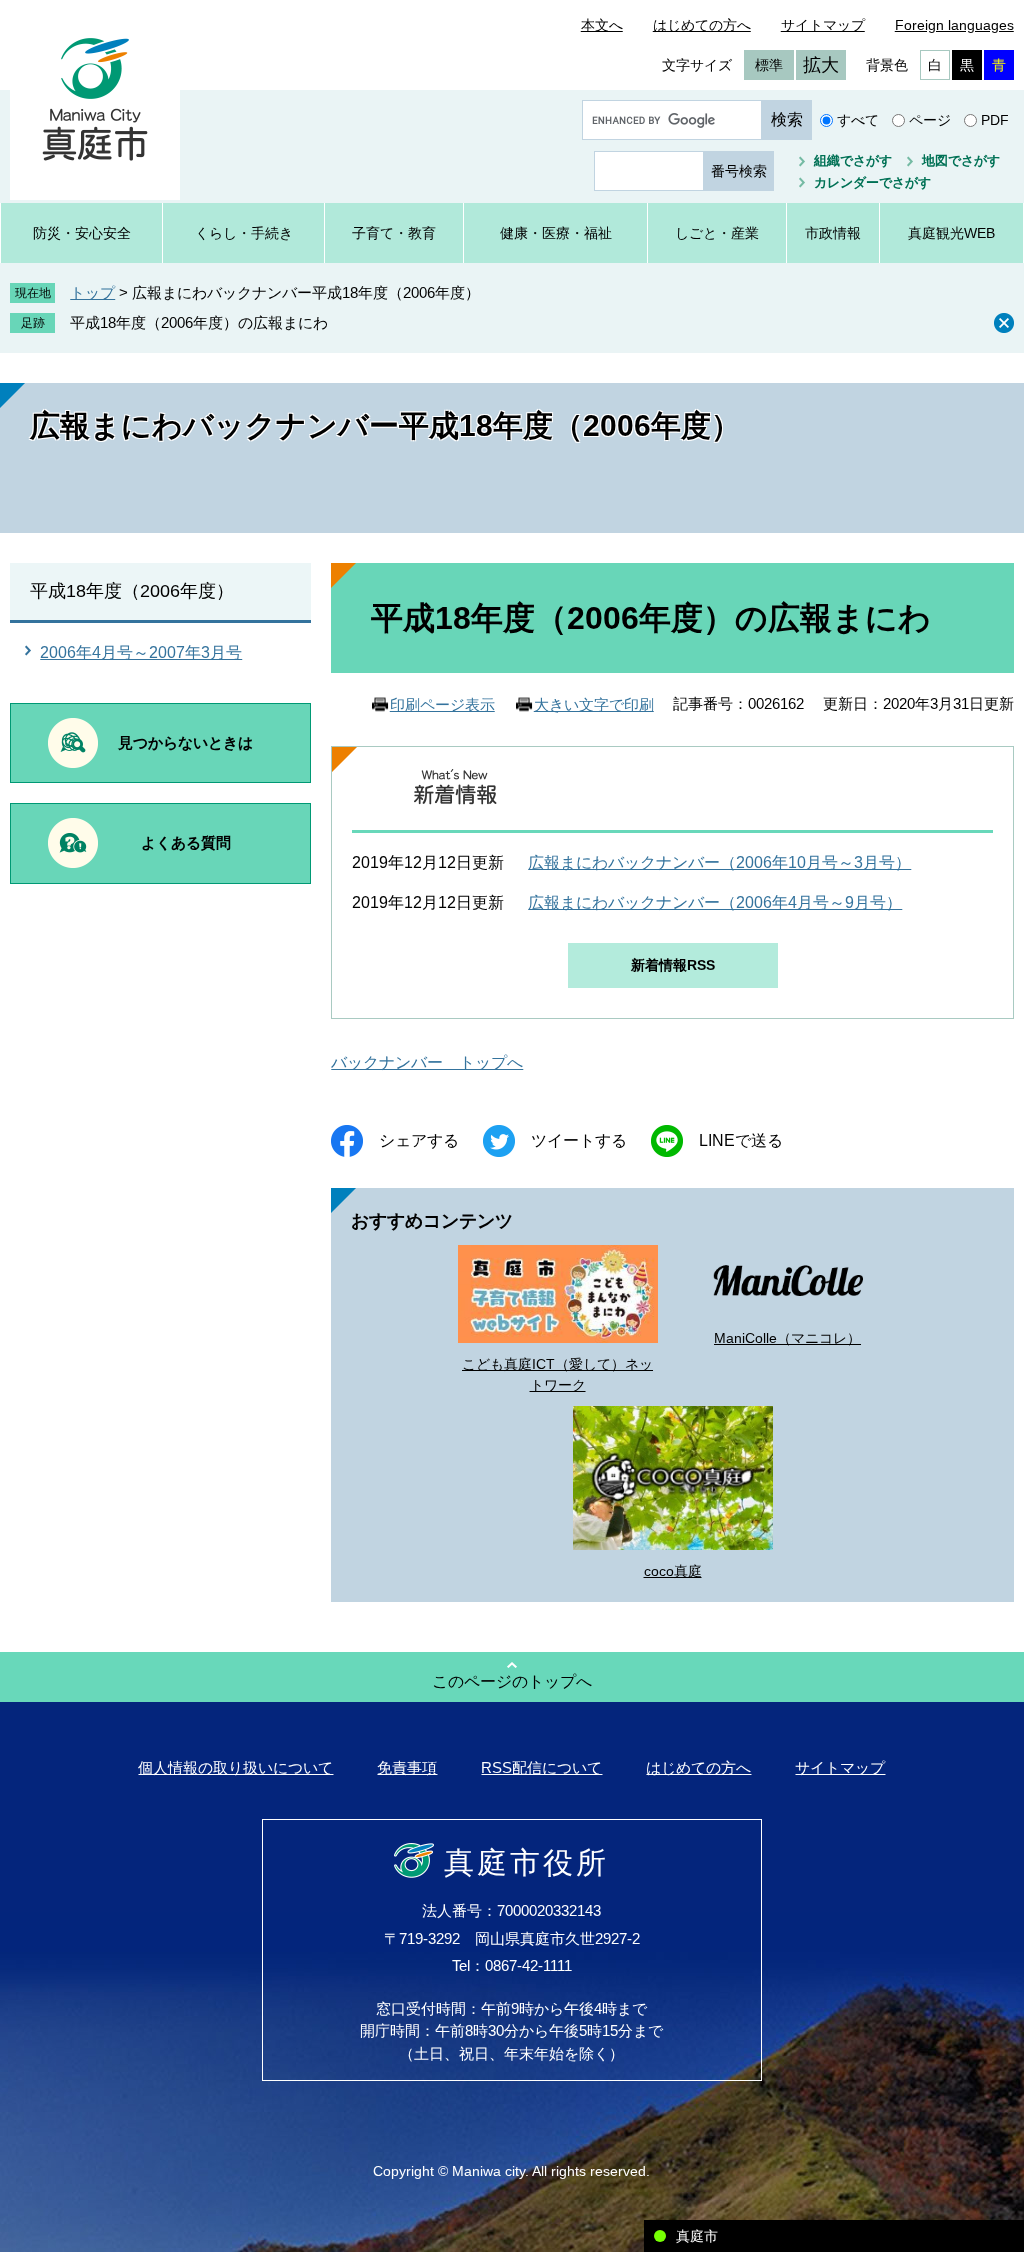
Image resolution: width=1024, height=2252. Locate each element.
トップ (92, 292)
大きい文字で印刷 (594, 704)
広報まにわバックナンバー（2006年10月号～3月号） (719, 862)
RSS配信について (541, 1767)
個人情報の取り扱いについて (235, 1767)
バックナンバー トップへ (427, 1062)
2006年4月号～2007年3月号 (141, 652)
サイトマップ (823, 25)
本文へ (602, 25)
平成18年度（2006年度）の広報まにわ (199, 322)
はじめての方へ (702, 25)
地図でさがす (961, 160)
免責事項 (407, 1767)
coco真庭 (673, 1571)
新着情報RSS (673, 965)
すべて (858, 120)
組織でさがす (853, 160)
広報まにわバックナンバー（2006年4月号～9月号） (715, 902)
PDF (995, 120)
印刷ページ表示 (442, 704)
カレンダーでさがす (872, 182)
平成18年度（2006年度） (132, 591)
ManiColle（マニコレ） (787, 1338)
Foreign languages (954, 25)
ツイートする (579, 1140)
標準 (769, 65)
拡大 (821, 65)
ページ (930, 120)
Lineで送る (741, 1140)
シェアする (419, 1140)
